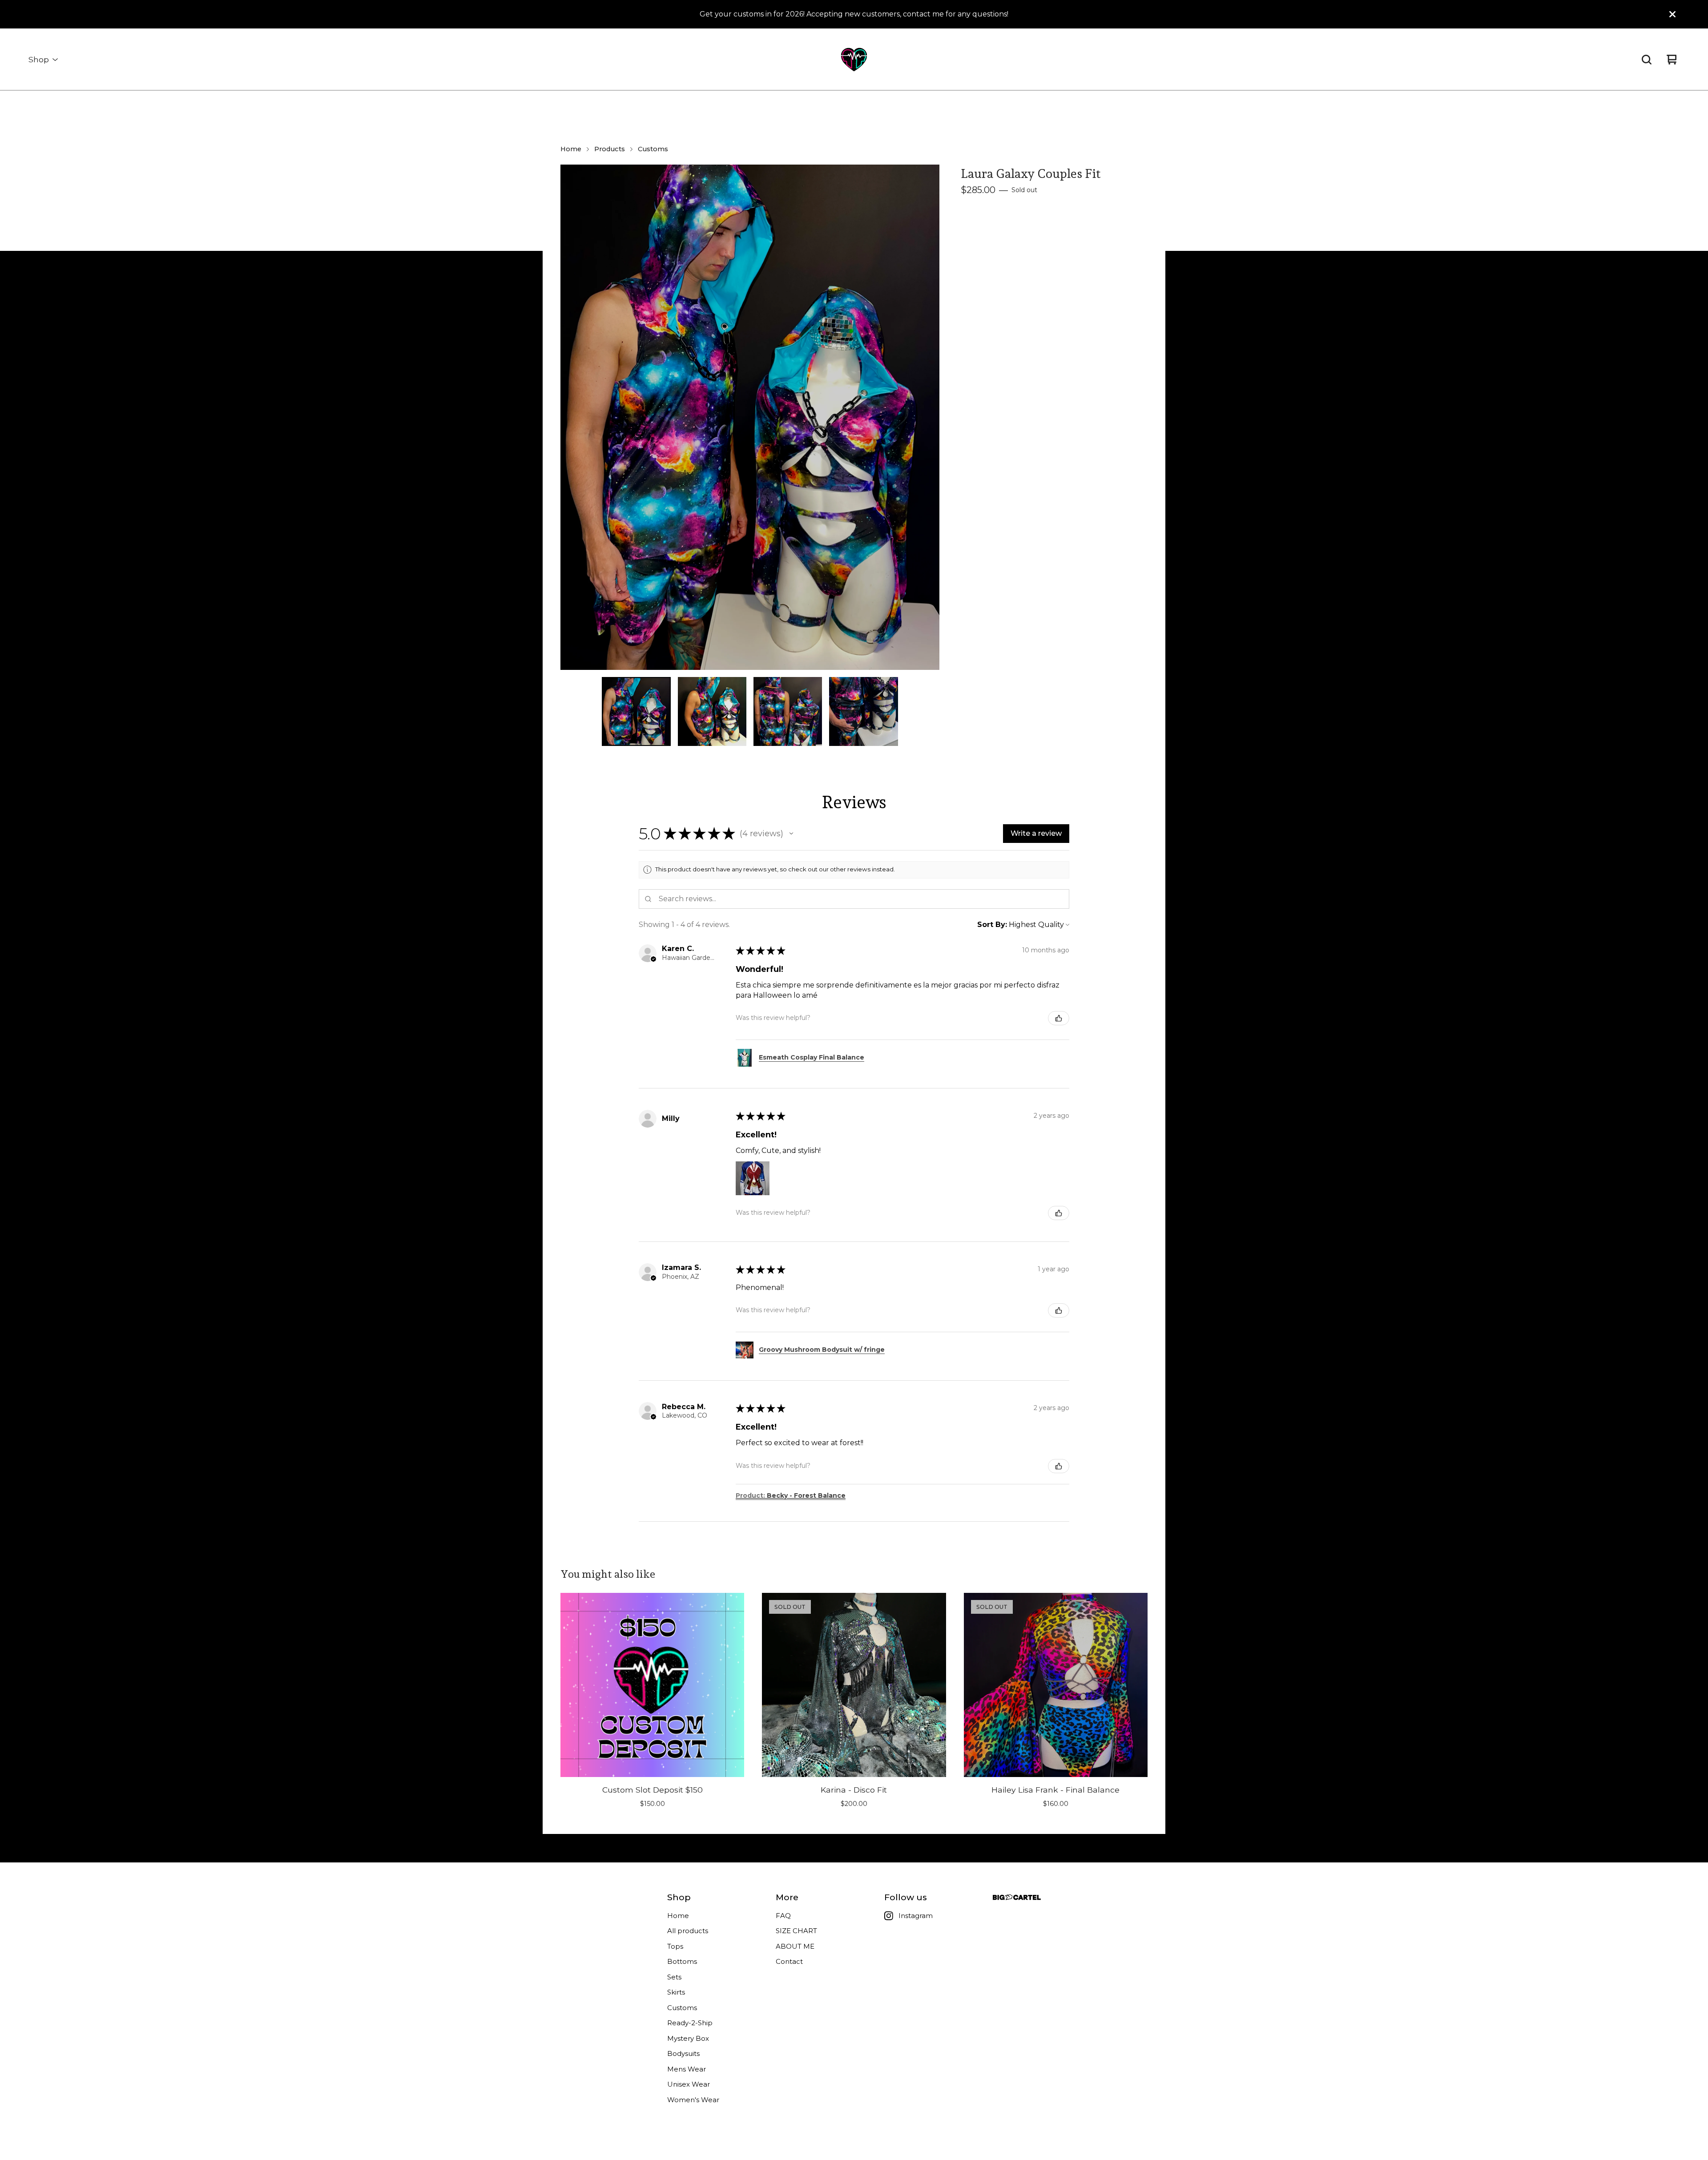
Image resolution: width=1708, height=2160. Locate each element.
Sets (674, 1977)
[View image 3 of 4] (788, 711)
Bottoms (682, 1961)
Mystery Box (688, 2038)
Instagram (916, 1916)
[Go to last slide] (573, 417)
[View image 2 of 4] (712, 711)
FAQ (783, 1916)
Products (610, 149)
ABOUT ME (795, 1946)
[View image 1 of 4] (636, 711)
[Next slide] (927, 417)
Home (571, 149)
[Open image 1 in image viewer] (750, 417)
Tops (675, 1946)
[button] (791, 834)
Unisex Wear (689, 2084)
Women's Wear (693, 2100)
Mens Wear (687, 2069)
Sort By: (992, 925)
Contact (789, 1961)
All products (688, 1931)
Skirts (676, 1992)
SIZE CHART (796, 1931)
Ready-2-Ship (690, 2023)
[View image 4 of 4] (863, 711)
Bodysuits (683, 2053)
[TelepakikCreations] (854, 60)
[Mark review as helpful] (1059, 1018)
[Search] (1647, 60)
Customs (653, 149)
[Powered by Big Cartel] (1017, 1897)
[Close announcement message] (1672, 14)
